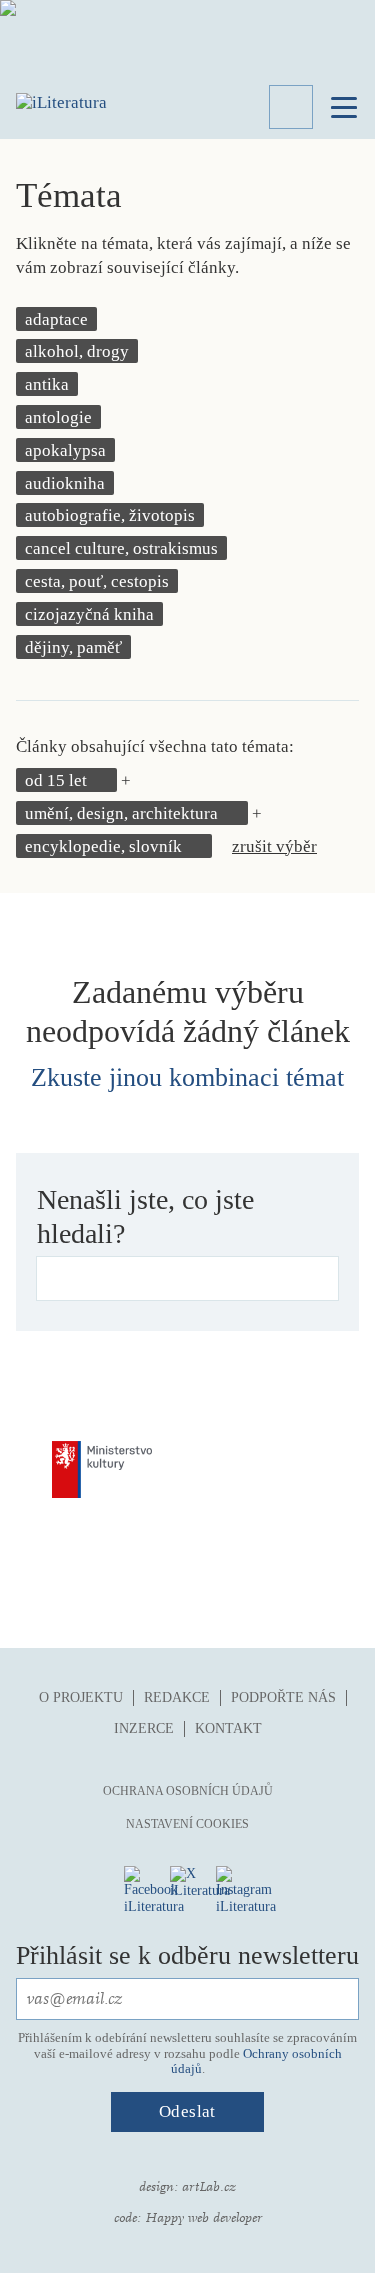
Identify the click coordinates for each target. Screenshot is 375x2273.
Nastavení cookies (187, 1824)
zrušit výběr (274, 846)
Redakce (177, 1697)
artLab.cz (209, 2187)
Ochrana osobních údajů (188, 1791)
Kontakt (228, 1728)
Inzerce (144, 1728)
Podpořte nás (283, 1697)
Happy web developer (203, 2218)
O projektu (81, 1697)
